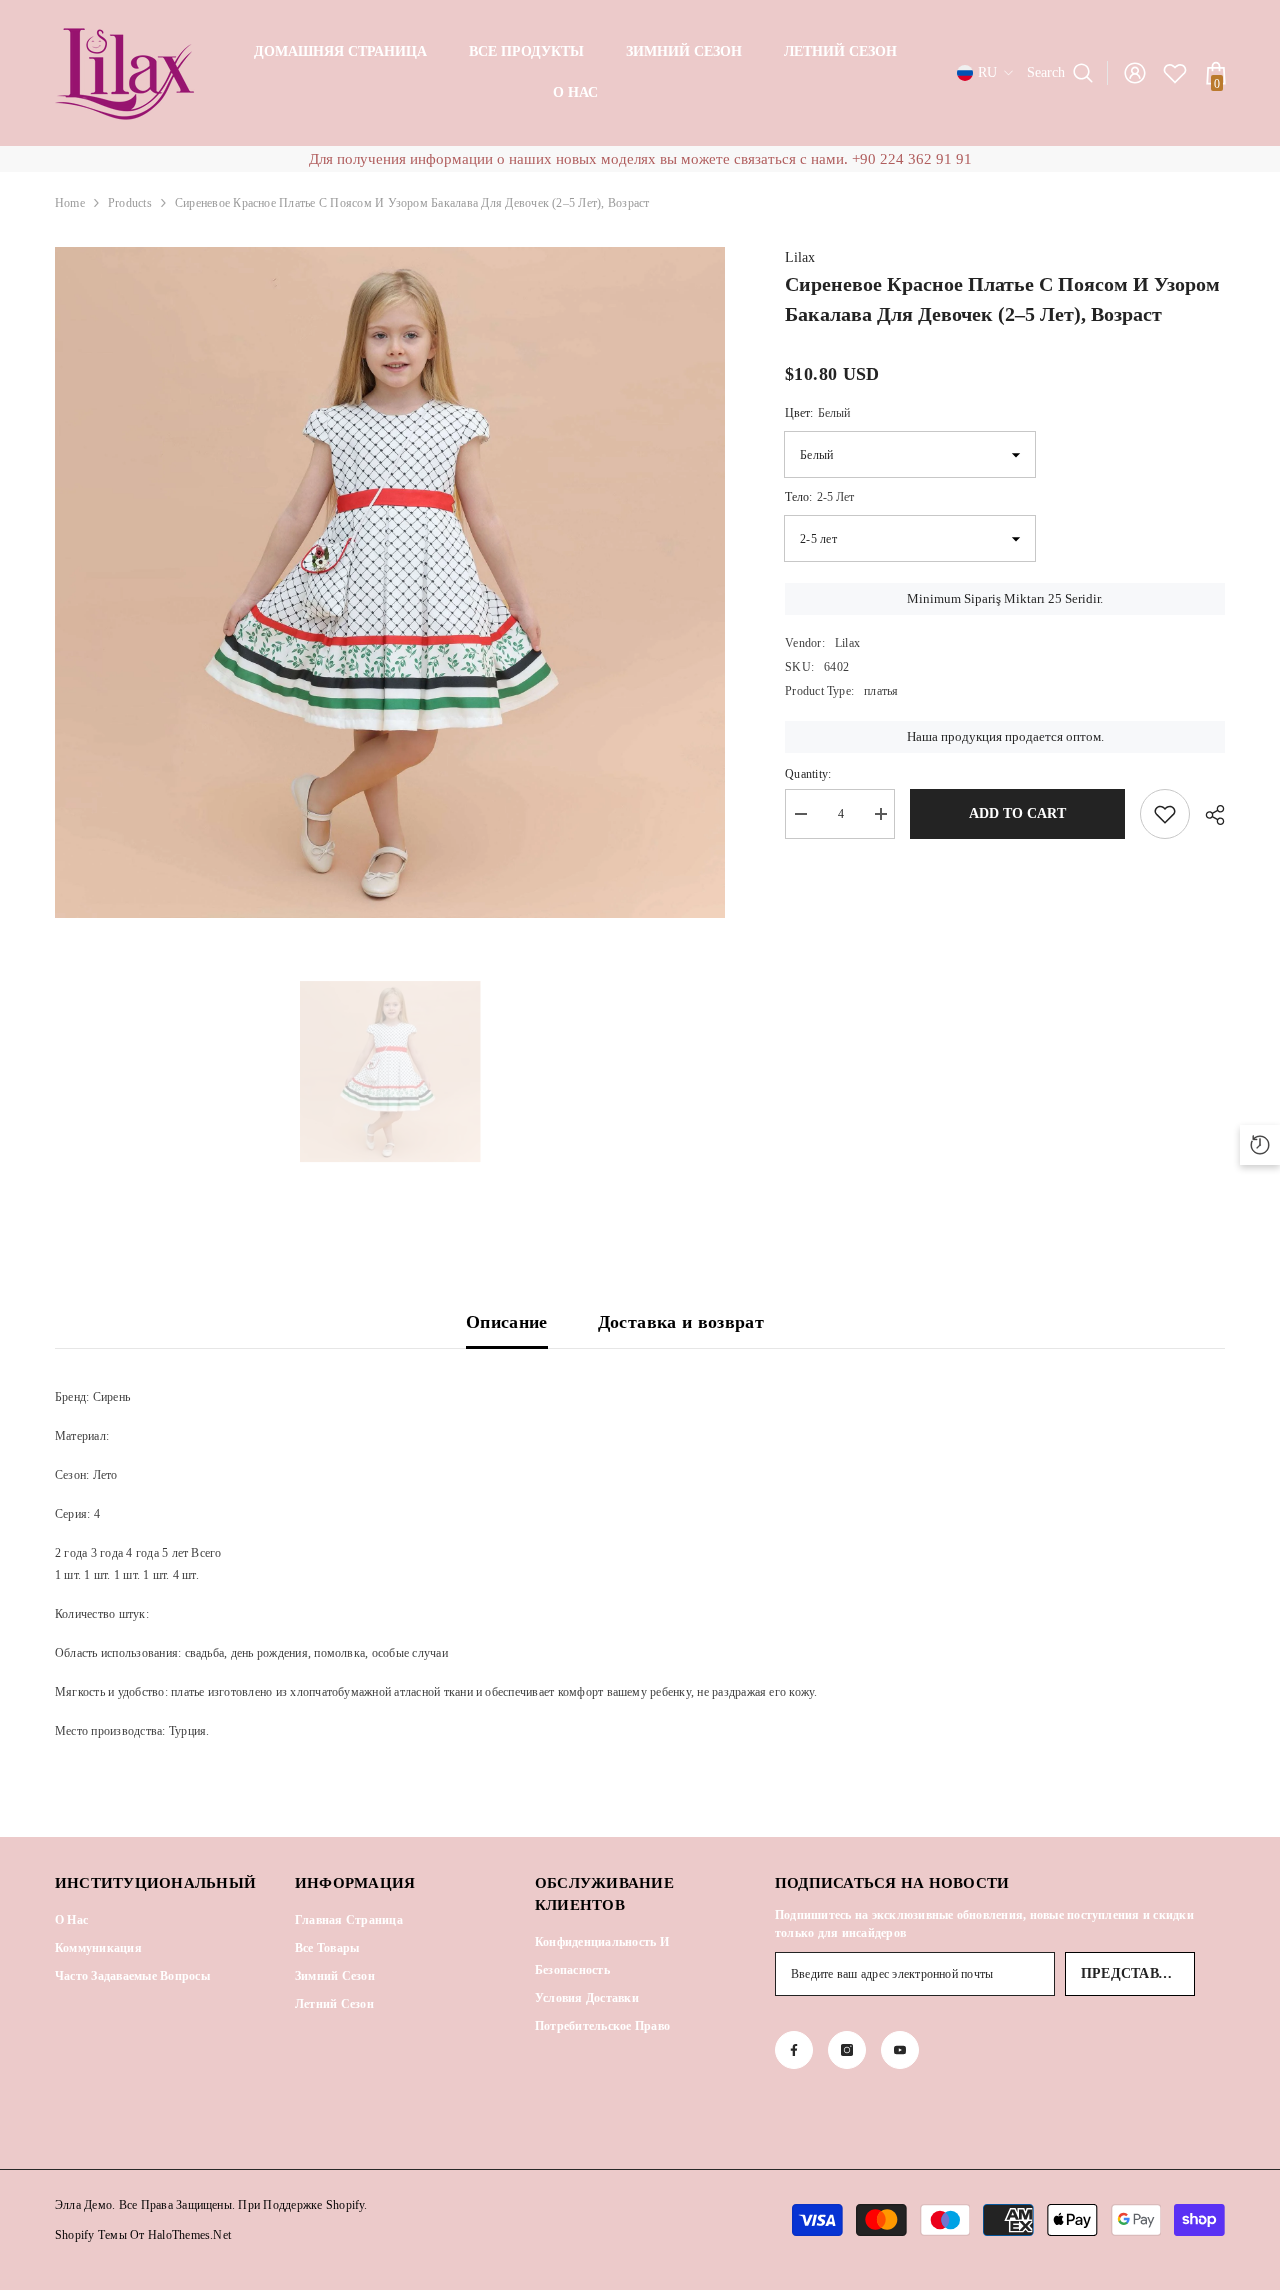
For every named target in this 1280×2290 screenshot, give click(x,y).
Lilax (800, 257)
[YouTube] (900, 2050)
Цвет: (817, 413)
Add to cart (1017, 813)
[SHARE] (1207, 815)
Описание (507, 1322)
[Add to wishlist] (1165, 814)
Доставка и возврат (681, 1322)
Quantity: (808, 774)
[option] (390, 582)
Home (70, 203)
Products (130, 203)
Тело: (819, 497)
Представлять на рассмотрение (1138, 1973)
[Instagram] (847, 2050)
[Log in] (1135, 73)
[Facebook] (794, 2050)
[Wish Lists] (1175, 73)
